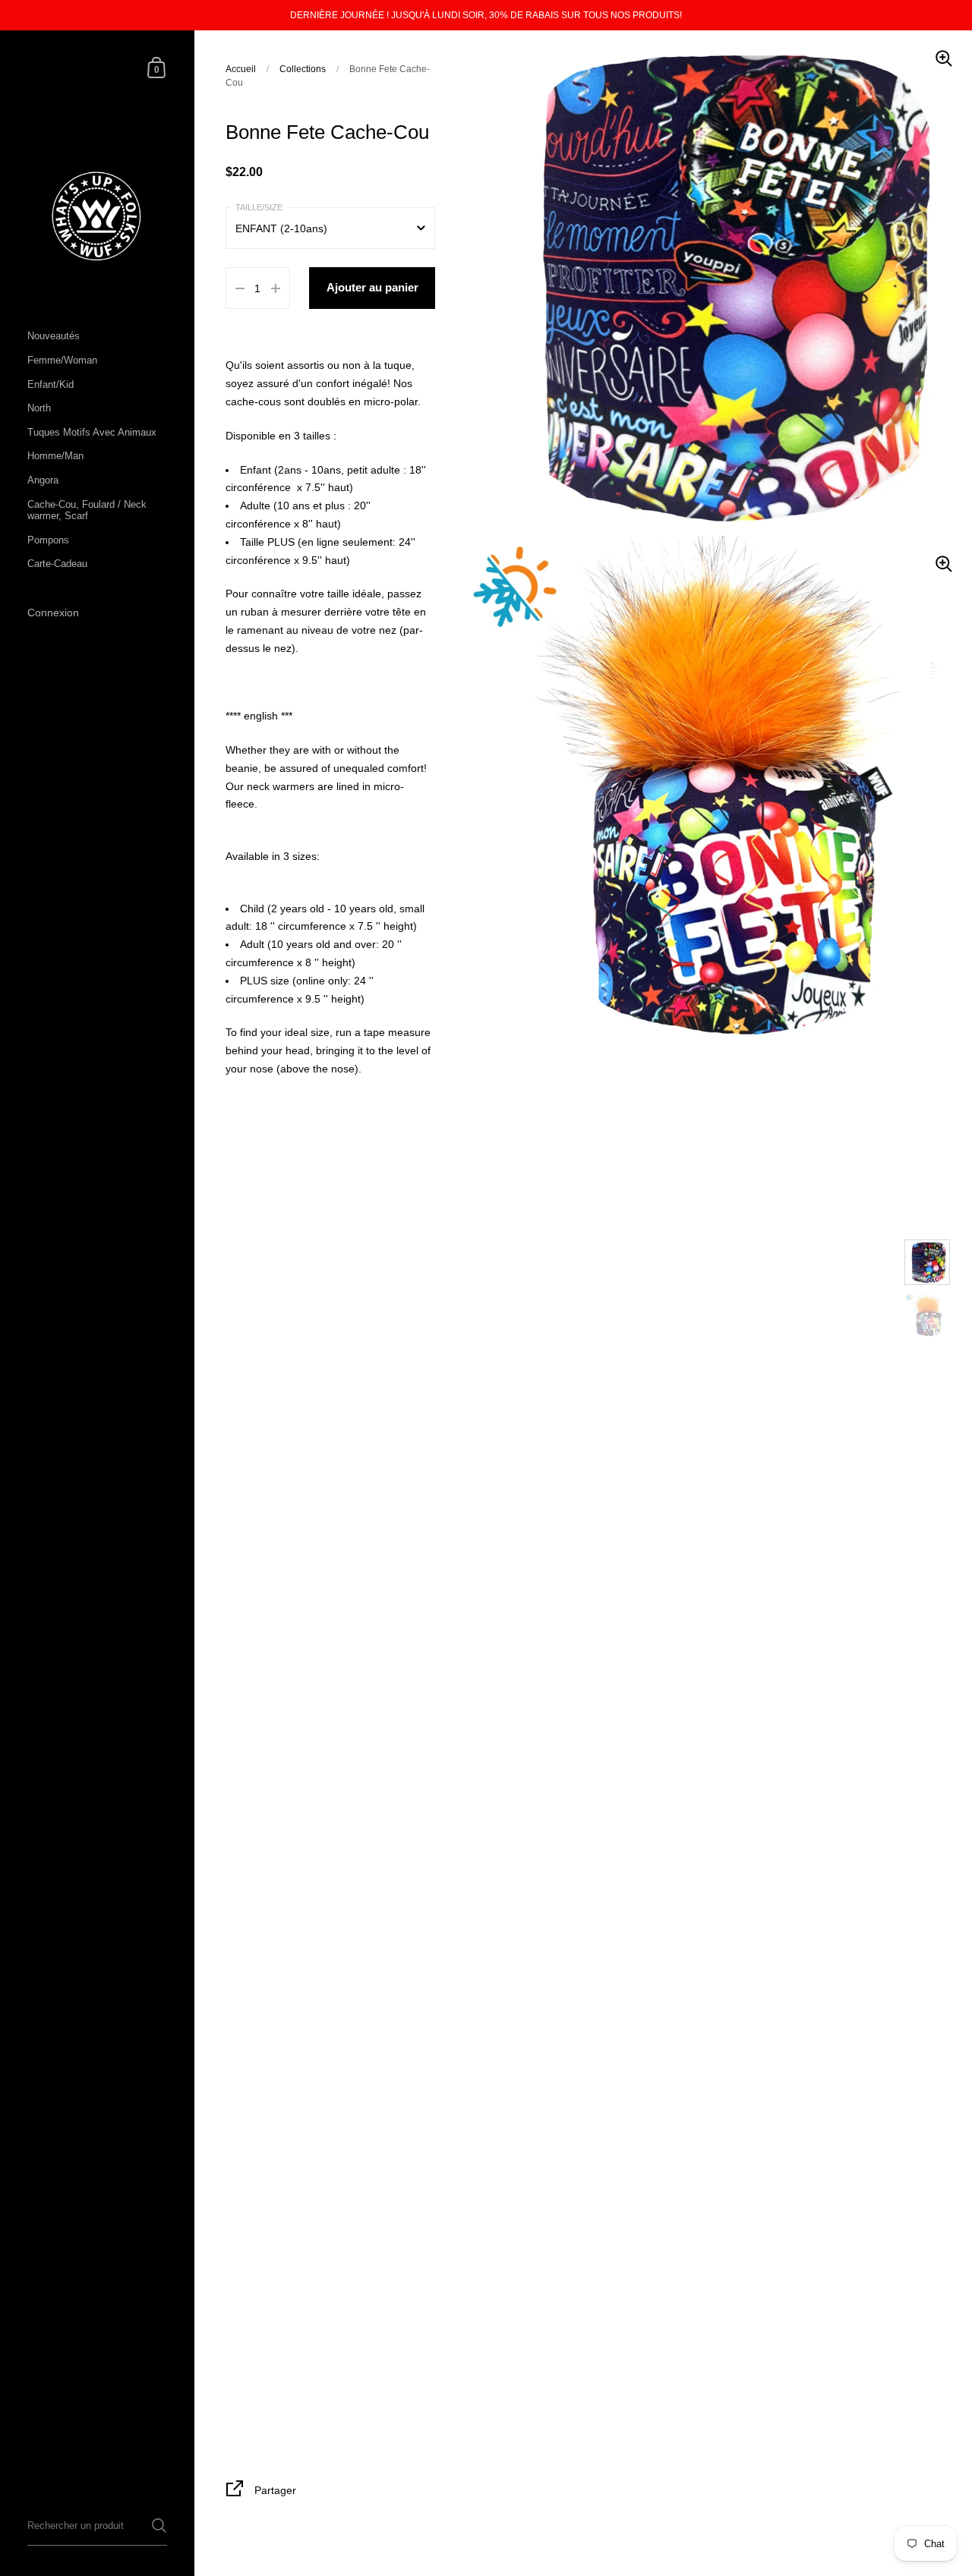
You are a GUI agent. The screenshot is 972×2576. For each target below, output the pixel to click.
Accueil (241, 69)
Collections (303, 69)
